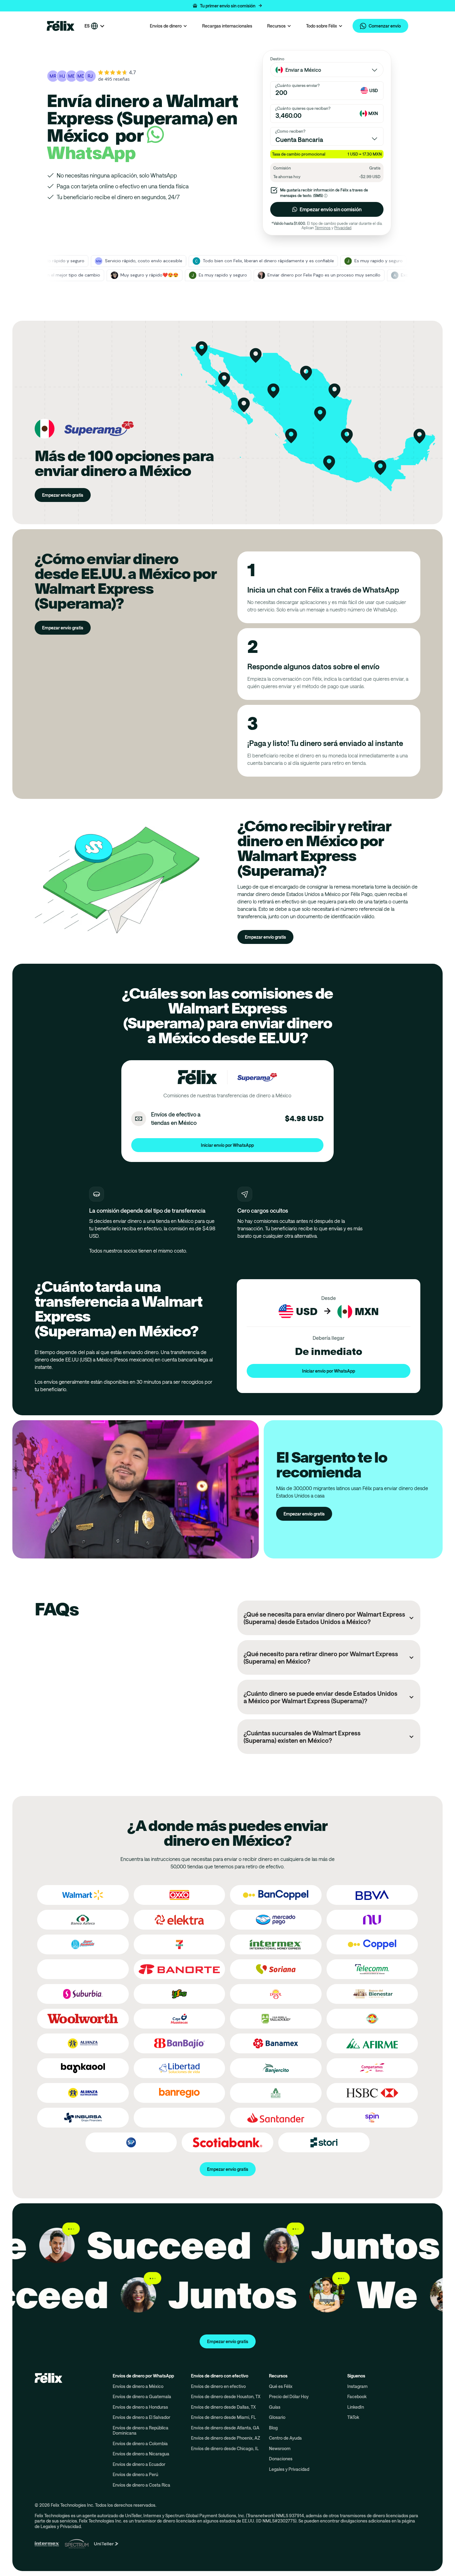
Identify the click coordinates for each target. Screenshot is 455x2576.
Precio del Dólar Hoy (289, 2396)
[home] (61, 26)
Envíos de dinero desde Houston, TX (226, 2396)
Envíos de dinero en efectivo (218, 2386)
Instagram (357, 2386)
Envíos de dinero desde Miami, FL (223, 2417)
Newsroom (280, 2448)
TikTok (353, 2417)
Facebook (357, 2396)
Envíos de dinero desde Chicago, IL (225, 2448)
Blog (273, 2428)
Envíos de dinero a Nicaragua (141, 2454)
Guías (275, 2407)
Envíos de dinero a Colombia (140, 2443)
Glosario (277, 2417)
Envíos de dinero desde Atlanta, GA (225, 2428)
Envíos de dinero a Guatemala (142, 2396)
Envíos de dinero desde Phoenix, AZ (225, 2438)
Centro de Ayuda (285, 2438)
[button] (227, 6)
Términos (323, 228)
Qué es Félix (281, 2386)
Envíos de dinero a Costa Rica (141, 2485)
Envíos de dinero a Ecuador (139, 2464)
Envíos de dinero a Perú (135, 2474)
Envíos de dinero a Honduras (140, 2407)
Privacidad (343, 228)
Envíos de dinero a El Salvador (141, 2417)
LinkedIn (356, 2407)
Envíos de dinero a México (138, 2386)
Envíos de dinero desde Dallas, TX (223, 2407)
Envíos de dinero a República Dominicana (141, 2430)
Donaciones (281, 2459)
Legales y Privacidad (289, 2469)
